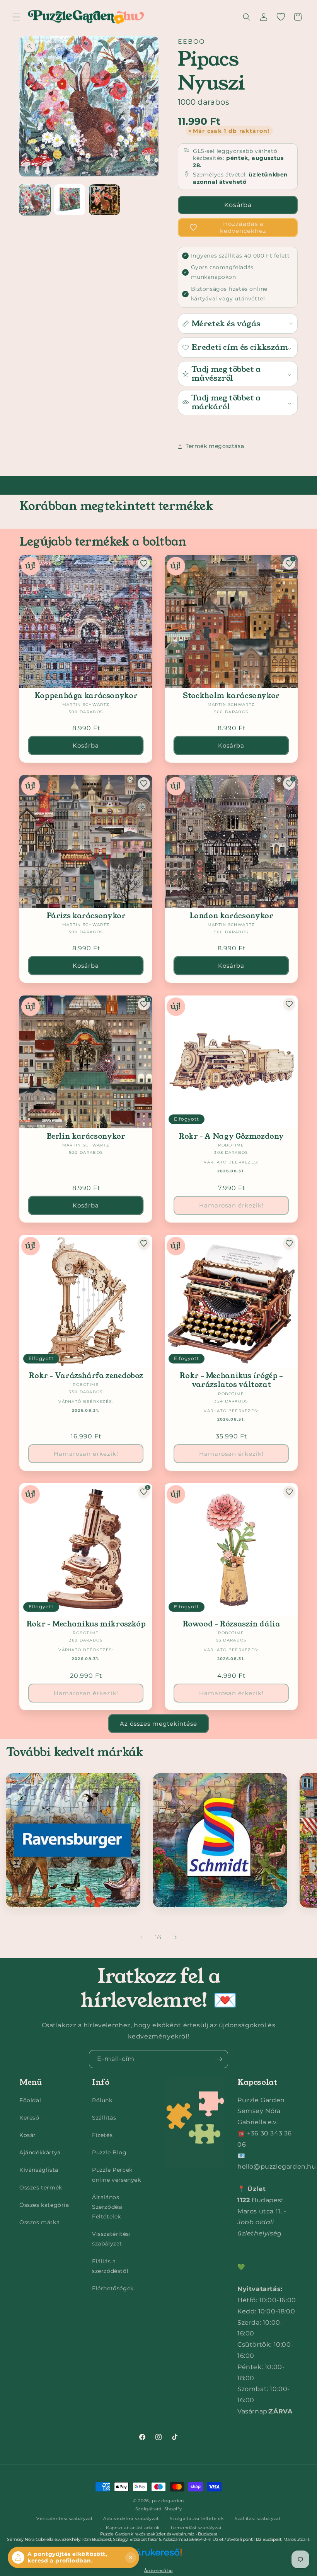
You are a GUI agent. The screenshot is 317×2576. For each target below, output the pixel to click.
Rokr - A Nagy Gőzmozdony (231, 1136)
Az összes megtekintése (158, 1724)
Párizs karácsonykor (86, 916)
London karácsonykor (231, 916)
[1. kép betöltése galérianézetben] (35, 200)
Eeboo (191, 42)
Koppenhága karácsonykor (86, 696)
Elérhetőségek (113, 2288)
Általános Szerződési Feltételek (107, 2207)
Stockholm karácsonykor (231, 696)
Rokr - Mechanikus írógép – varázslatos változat (231, 1380)
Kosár (28, 2135)
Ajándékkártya (40, 2152)
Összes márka (39, 2222)
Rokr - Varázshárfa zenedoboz (86, 1376)
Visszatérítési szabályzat (111, 2239)
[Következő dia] (176, 1937)
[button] (16, 17)
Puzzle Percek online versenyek (117, 2175)
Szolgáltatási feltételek (197, 2518)
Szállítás (104, 2118)
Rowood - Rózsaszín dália (231, 1624)
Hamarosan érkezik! (231, 1205)
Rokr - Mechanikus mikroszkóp (86, 1624)
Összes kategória (44, 2205)
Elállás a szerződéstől (110, 2266)
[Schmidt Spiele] (220, 1840)
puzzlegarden (168, 2501)
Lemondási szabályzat (196, 2528)
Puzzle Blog (109, 2152)
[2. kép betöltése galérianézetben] (70, 200)
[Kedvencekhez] (144, 563)
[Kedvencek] (281, 17)
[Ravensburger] (73, 1840)
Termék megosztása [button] (215, 446)
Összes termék (41, 2188)
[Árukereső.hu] (158, 2557)
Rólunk (102, 2100)
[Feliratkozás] (219, 2059)
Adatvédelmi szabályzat (131, 2518)
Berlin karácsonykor (86, 1136)
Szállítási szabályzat (258, 2518)
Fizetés (102, 2135)
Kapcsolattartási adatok (133, 2528)
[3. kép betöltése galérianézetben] (104, 200)
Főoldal (30, 2100)
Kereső (29, 2118)
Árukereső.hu (158, 2571)
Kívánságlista (39, 2170)
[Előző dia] (141, 1937)
